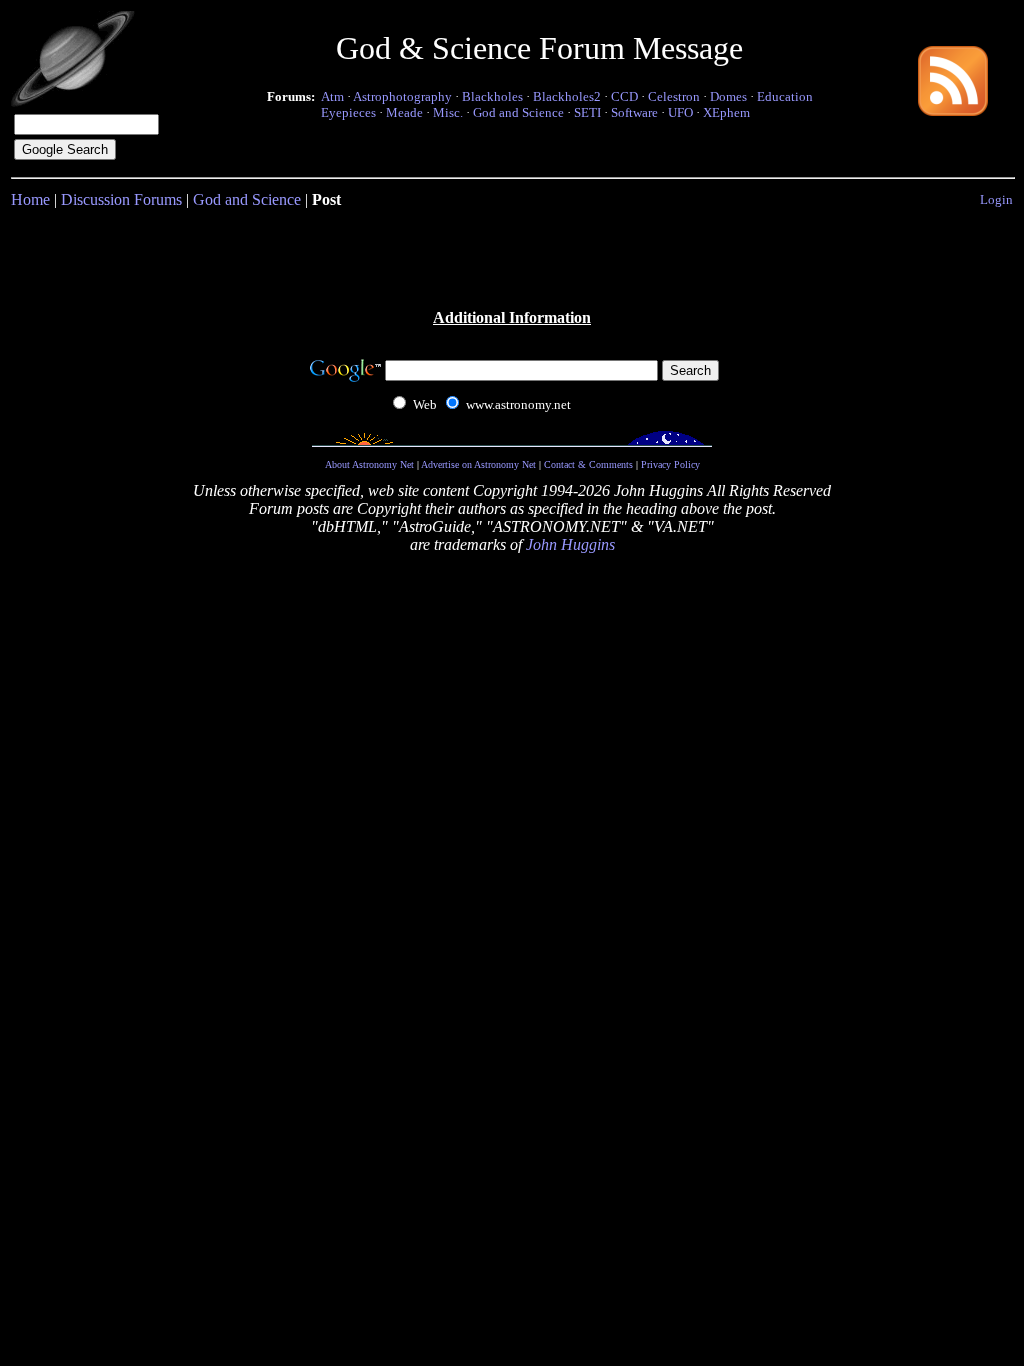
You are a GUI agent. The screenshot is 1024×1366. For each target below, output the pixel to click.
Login (996, 199)
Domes (728, 96)
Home (30, 199)
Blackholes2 (567, 96)
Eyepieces (348, 112)
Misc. (448, 112)
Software (634, 112)
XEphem (726, 112)
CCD (624, 96)
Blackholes (492, 96)
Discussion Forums (121, 199)
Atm (332, 96)
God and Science (518, 112)
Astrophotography (402, 96)
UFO (680, 112)
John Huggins (570, 544)
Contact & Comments (588, 464)
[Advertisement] (512, 257)
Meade (404, 112)
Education (785, 96)
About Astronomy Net (369, 464)
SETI (587, 112)
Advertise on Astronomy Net (478, 464)
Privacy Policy (670, 464)
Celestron (674, 96)
